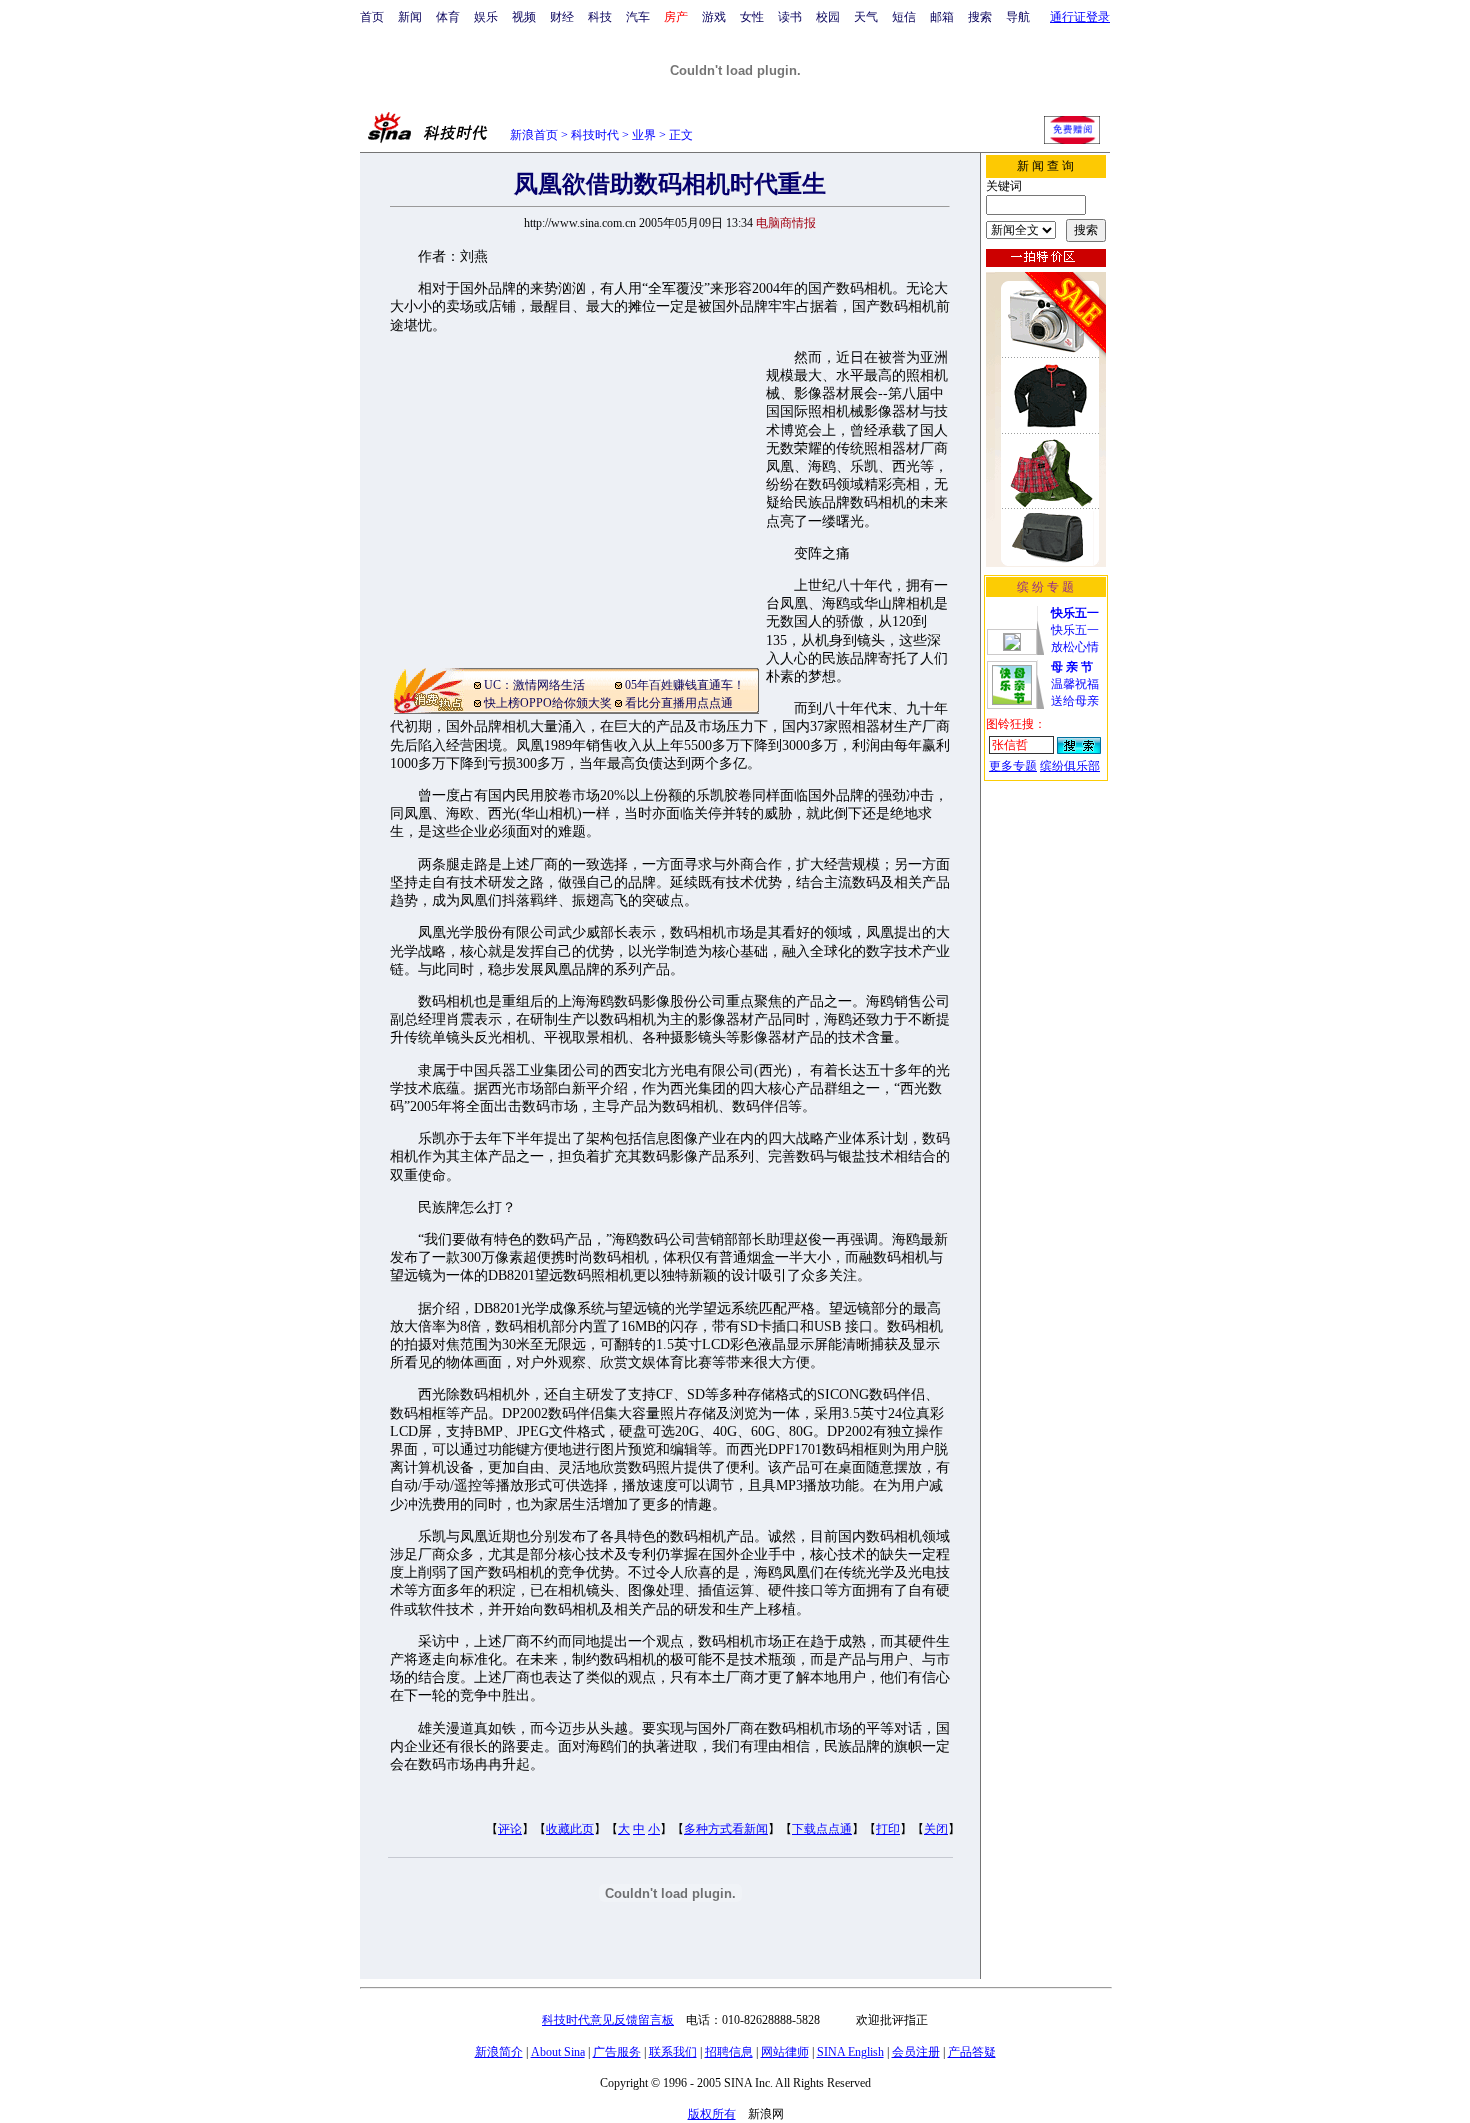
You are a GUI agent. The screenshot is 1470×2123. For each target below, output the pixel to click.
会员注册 (916, 2052)
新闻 (410, 17)
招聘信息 (729, 2052)
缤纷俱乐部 (1070, 766)
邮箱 (942, 17)
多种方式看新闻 (726, 1829)
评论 (510, 1829)
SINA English (850, 2052)
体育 (448, 17)
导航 (1018, 17)
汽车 (638, 17)
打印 (888, 1829)
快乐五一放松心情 (1075, 630)
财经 (562, 17)
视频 (524, 17)
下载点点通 (822, 1829)
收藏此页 (570, 1829)
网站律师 (785, 2052)
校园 (828, 17)
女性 (752, 17)
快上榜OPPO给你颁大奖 (548, 703)
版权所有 (712, 2114)
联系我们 (673, 2052)
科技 (600, 17)
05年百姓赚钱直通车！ (685, 685)
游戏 (714, 17)
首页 (372, 17)
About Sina (558, 2052)
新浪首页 (534, 135)
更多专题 (1013, 766)
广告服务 (617, 2052)
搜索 (980, 17)
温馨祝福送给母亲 (1075, 684)
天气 (866, 17)
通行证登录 (1080, 17)
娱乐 (486, 17)
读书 (790, 17)
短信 (904, 17)
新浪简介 (499, 2052)
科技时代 (595, 135)
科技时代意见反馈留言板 (608, 2020)
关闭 (936, 1829)
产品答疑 (972, 2052)
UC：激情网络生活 (534, 685)
